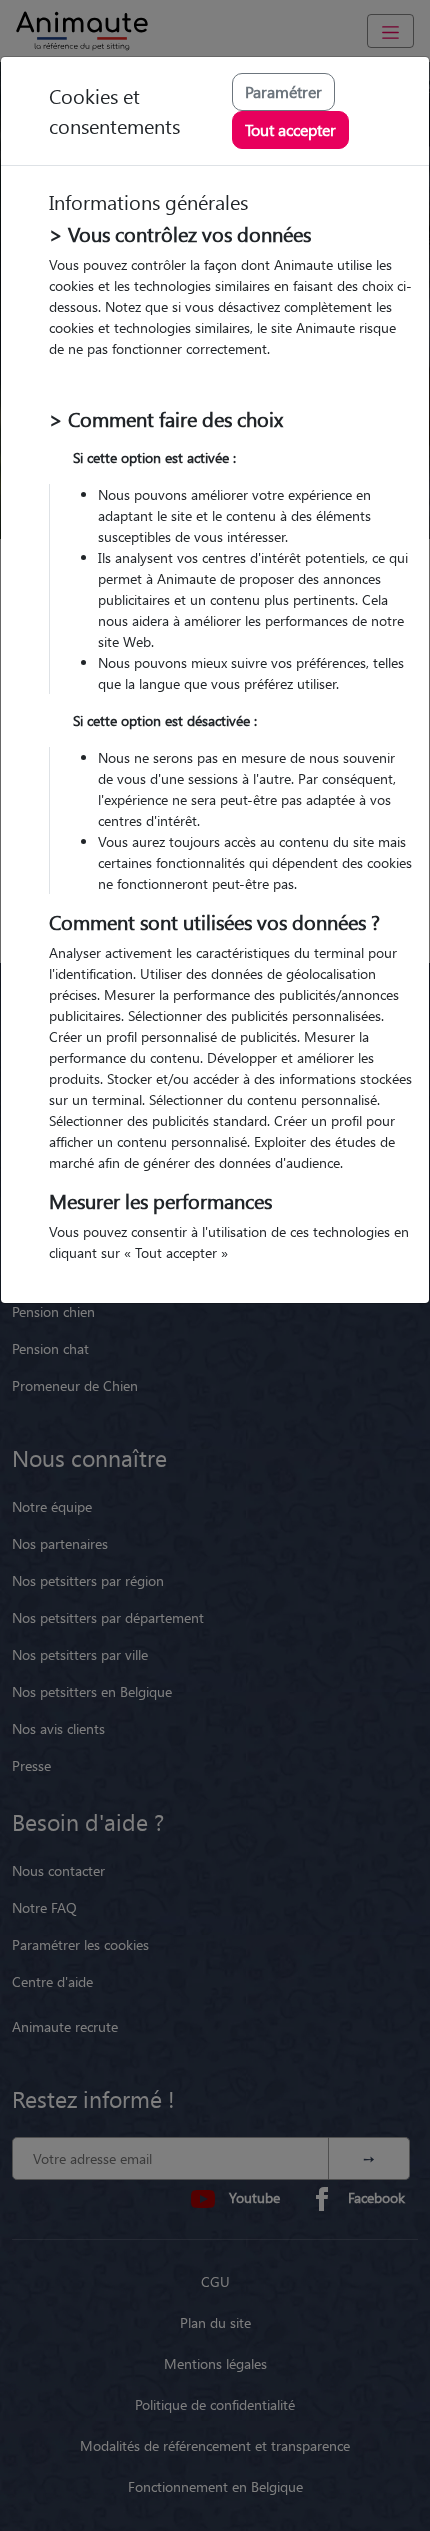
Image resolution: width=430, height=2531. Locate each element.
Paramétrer (283, 91)
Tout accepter (290, 129)
